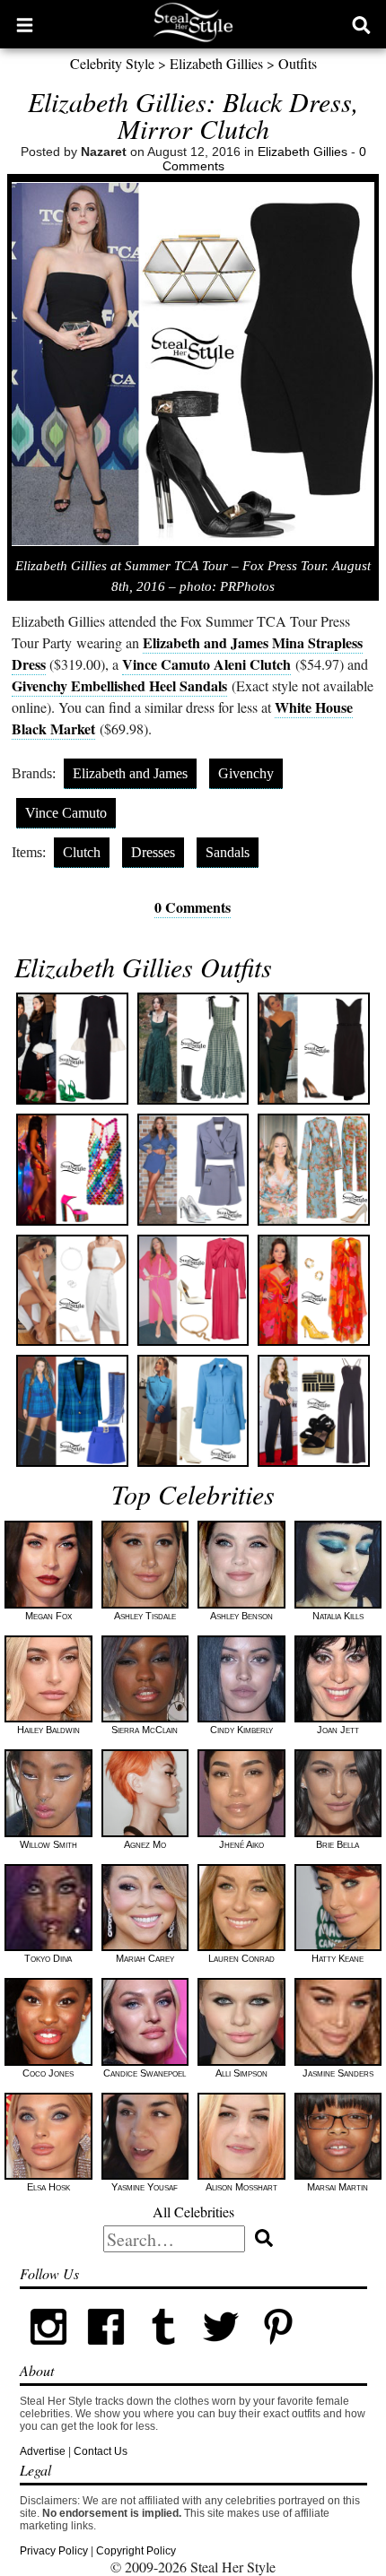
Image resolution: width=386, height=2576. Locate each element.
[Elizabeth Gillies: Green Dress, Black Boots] (193, 1049)
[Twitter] (221, 2352)
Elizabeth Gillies (216, 63)
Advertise (43, 2451)
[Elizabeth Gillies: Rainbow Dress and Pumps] (72, 1170)
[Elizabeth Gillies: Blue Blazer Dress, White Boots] (193, 1411)
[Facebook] (106, 2352)
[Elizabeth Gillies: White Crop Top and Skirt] (72, 1291)
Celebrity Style (112, 63)
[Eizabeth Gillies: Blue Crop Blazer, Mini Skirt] (193, 1170)
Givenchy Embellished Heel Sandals (119, 685)
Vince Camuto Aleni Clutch (206, 664)
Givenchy (246, 773)
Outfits (298, 63)
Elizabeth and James (130, 773)
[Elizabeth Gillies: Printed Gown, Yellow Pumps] (314, 1291)
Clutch (82, 852)
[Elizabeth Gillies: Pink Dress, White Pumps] (193, 1291)
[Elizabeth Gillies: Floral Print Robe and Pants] (314, 1170)
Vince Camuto (66, 813)
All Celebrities (193, 2212)
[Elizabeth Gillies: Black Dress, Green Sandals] (72, 1049)
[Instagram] (48, 2352)
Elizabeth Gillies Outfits (143, 967)
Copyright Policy (136, 2551)
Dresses (153, 852)
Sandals (228, 852)
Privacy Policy (54, 2551)
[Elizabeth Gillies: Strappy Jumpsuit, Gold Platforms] (314, 1411)
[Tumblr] (163, 2352)
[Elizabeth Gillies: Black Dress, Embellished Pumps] (314, 1049)
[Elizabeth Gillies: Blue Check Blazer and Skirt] (72, 1411)
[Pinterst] (278, 2352)
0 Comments (193, 907)
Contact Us (101, 2451)
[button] (25, 24)
